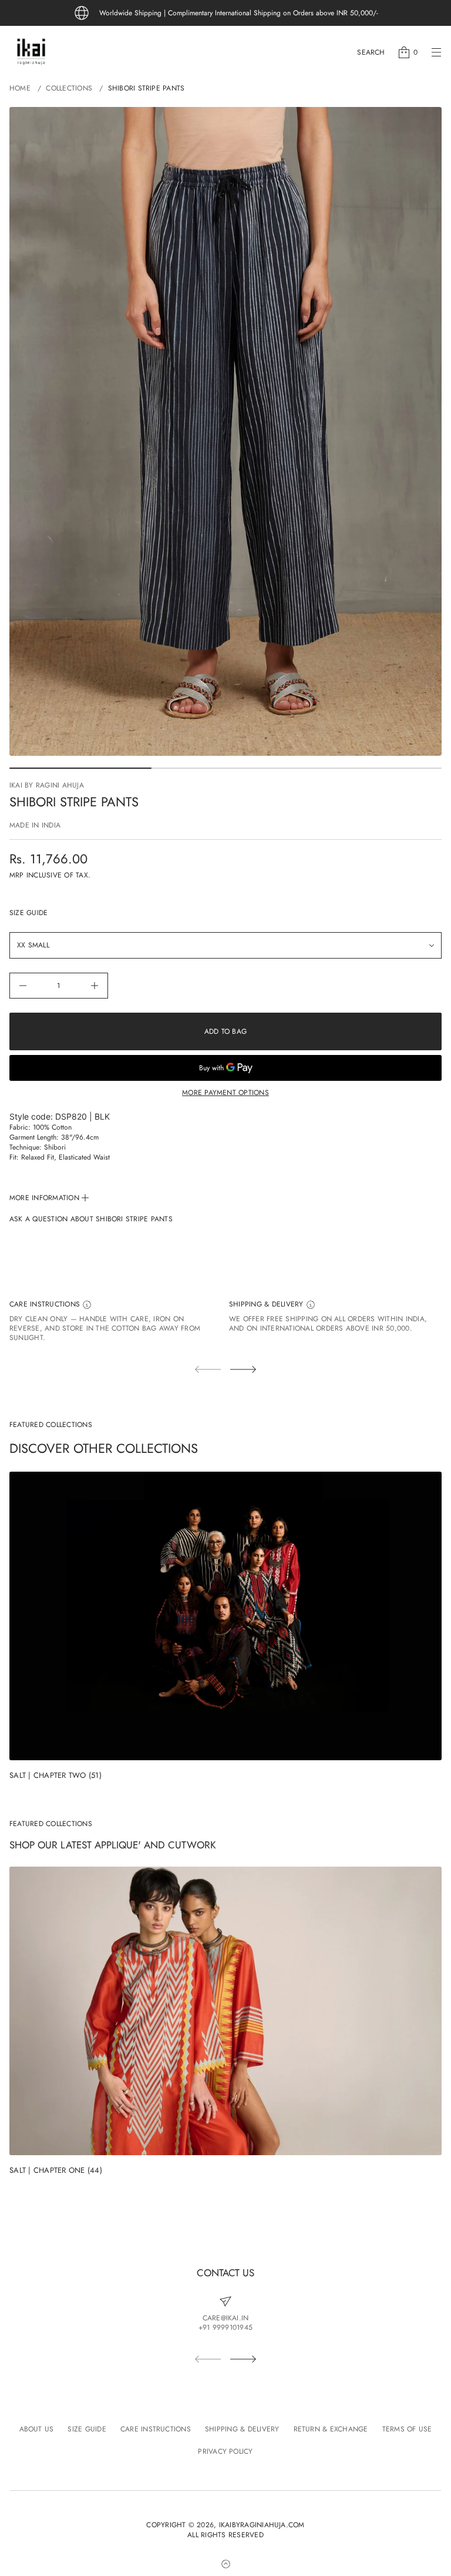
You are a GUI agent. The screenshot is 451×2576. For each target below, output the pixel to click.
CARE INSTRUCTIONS (46, 1304)
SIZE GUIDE (28, 913)
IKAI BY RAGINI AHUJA (47, 785)
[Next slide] (243, 1369)
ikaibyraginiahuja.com (262, 2525)
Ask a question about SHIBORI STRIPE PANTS (91, 1219)
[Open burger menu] (436, 52)
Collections (69, 88)
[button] (371, 52)
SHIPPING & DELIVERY (267, 1304)
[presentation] (225, 431)
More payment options (225, 1093)
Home (20, 88)
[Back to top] (225, 2564)
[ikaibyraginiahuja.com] (31, 52)
